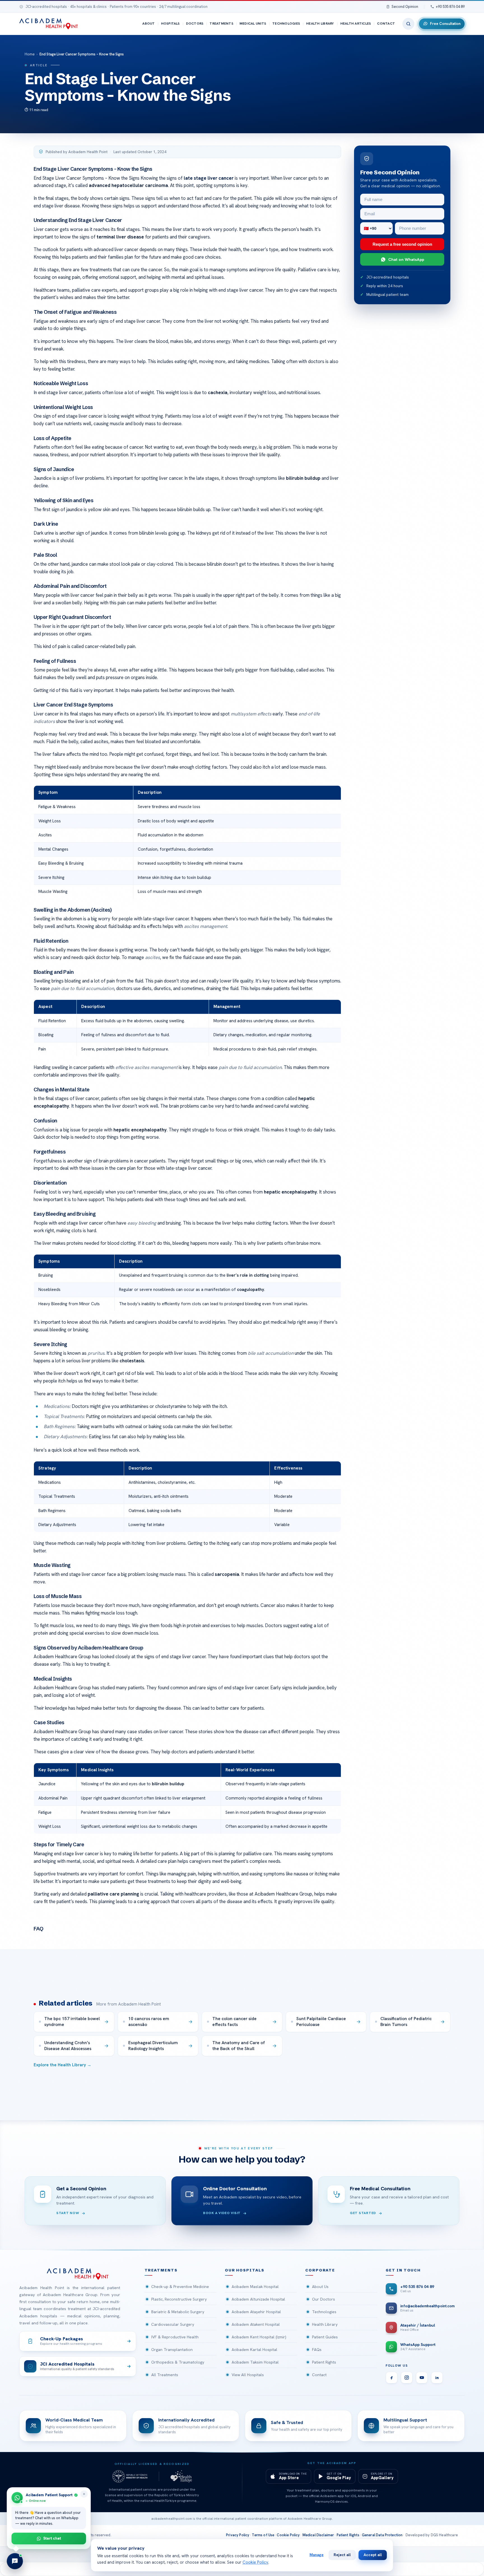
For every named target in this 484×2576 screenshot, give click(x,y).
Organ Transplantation (172, 2350)
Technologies (286, 24)
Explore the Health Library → (62, 2065)
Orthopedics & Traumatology (178, 2362)
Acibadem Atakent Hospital (256, 2324)
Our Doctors (324, 2299)
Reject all (342, 2555)
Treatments (221, 24)
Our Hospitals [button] (245, 2270)
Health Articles (356, 24)
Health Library (320, 24)
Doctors (195, 24)
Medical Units (253, 24)
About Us (320, 2287)
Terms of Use (263, 2535)
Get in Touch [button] (403, 2270)
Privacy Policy (238, 2535)
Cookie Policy (288, 2535)
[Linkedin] (437, 2378)
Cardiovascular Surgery (173, 2324)
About (148, 24)
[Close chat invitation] (84, 2494)
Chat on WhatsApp (406, 259)
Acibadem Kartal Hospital (254, 2350)
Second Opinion (405, 7)
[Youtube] (422, 2378)
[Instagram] (407, 2378)
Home (30, 54)
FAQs (317, 2350)
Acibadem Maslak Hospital (255, 2287)
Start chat (52, 2538)
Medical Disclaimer (318, 2535)
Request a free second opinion (402, 244)
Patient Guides (325, 2337)
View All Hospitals (248, 2375)
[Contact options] (15, 2561)
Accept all (373, 2555)
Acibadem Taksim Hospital (255, 2362)
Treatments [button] (161, 2270)
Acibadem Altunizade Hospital (258, 2299)
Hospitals (170, 24)
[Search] (408, 24)
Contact (386, 24)
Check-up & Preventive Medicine (180, 2287)
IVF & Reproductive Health (175, 2337)
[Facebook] (392, 2378)
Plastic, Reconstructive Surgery (179, 2299)
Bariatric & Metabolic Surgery (178, 2312)
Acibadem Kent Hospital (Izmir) (259, 2337)
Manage (317, 2555)
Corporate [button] (320, 2270)
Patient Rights (324, 2362)
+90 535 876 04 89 (450, 7)
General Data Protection (382, 2535)
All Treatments (165, 2375)
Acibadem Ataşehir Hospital (256, 2312)
